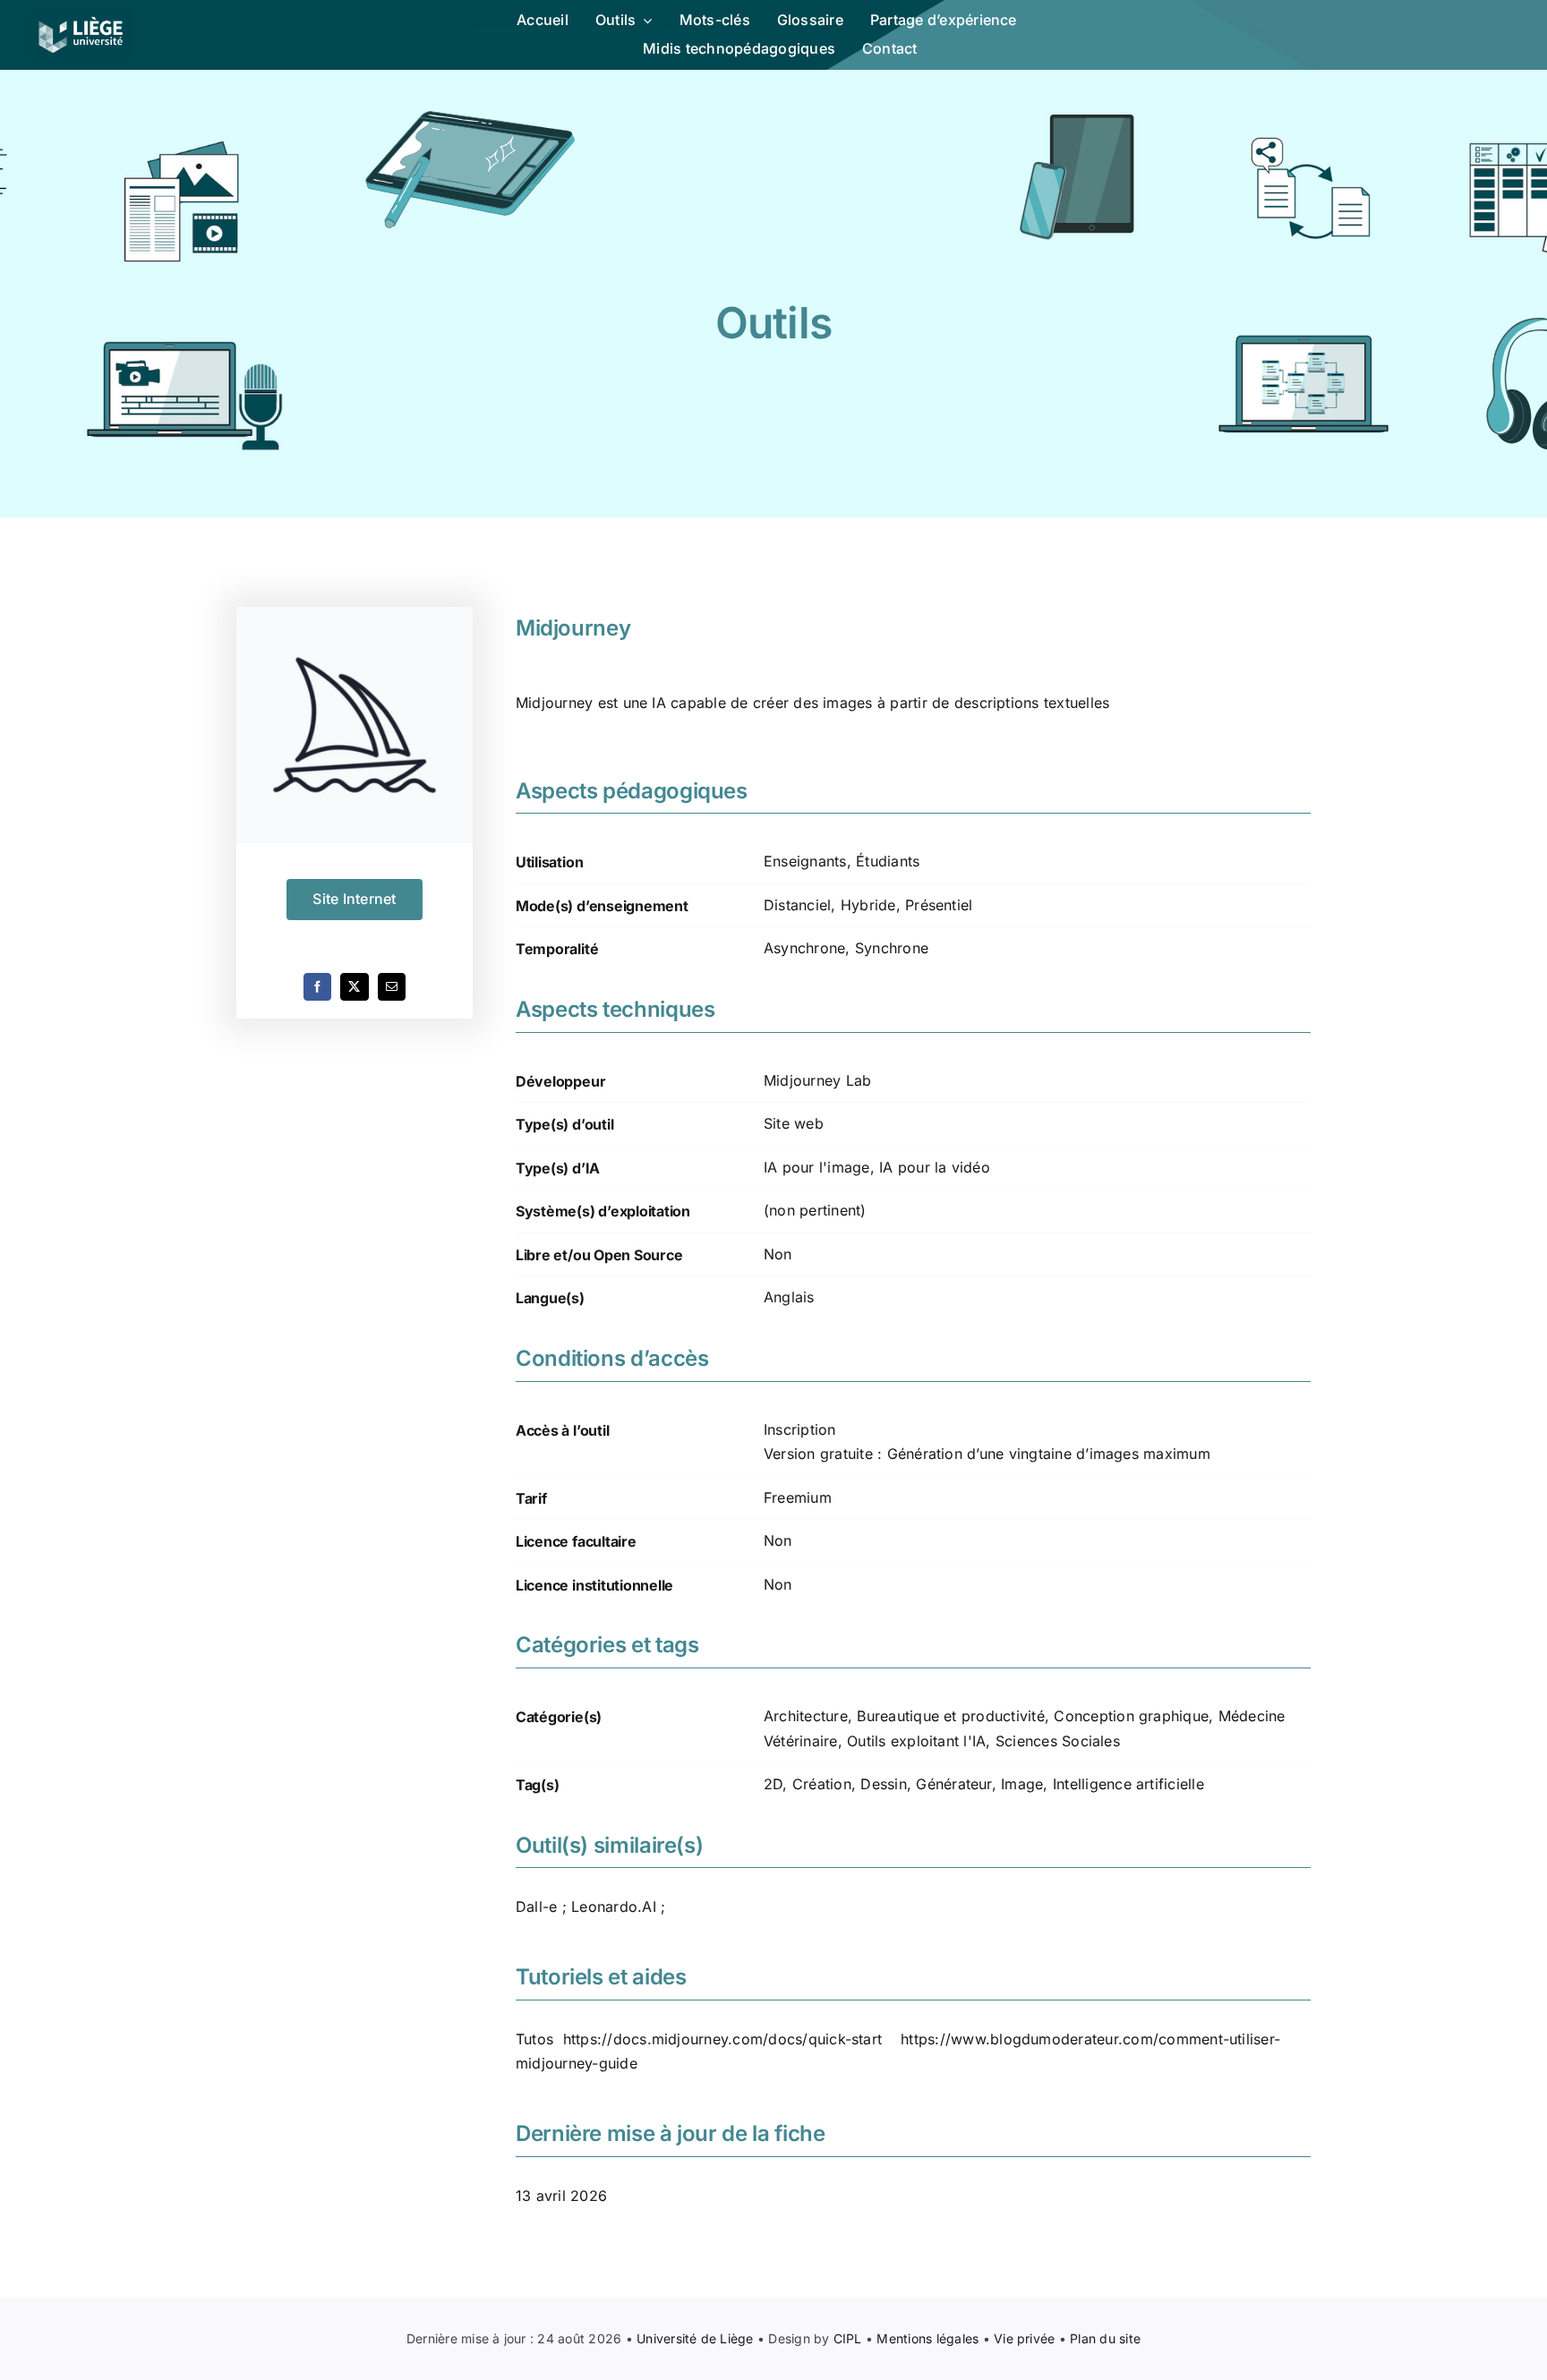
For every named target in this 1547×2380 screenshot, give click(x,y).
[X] (354, 987)
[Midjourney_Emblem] (355, 725)
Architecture (806, 1716)
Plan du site (1105, 2338)
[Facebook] (317, 987)
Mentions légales (927, 2338)
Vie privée (1024, 2338)
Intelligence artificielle (1128, 1784)
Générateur (953, 1784)
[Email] (392, 987)
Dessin (883, 1784)
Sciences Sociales (1058, 1741)
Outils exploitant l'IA (916, 1741)
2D (773, 1784)
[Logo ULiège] (81, 16)
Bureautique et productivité (950, 1716)
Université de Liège (695, 2338)
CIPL (848, 2338)
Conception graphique (1131, 1716)
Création (822, 1784)
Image (1022, 1784)
